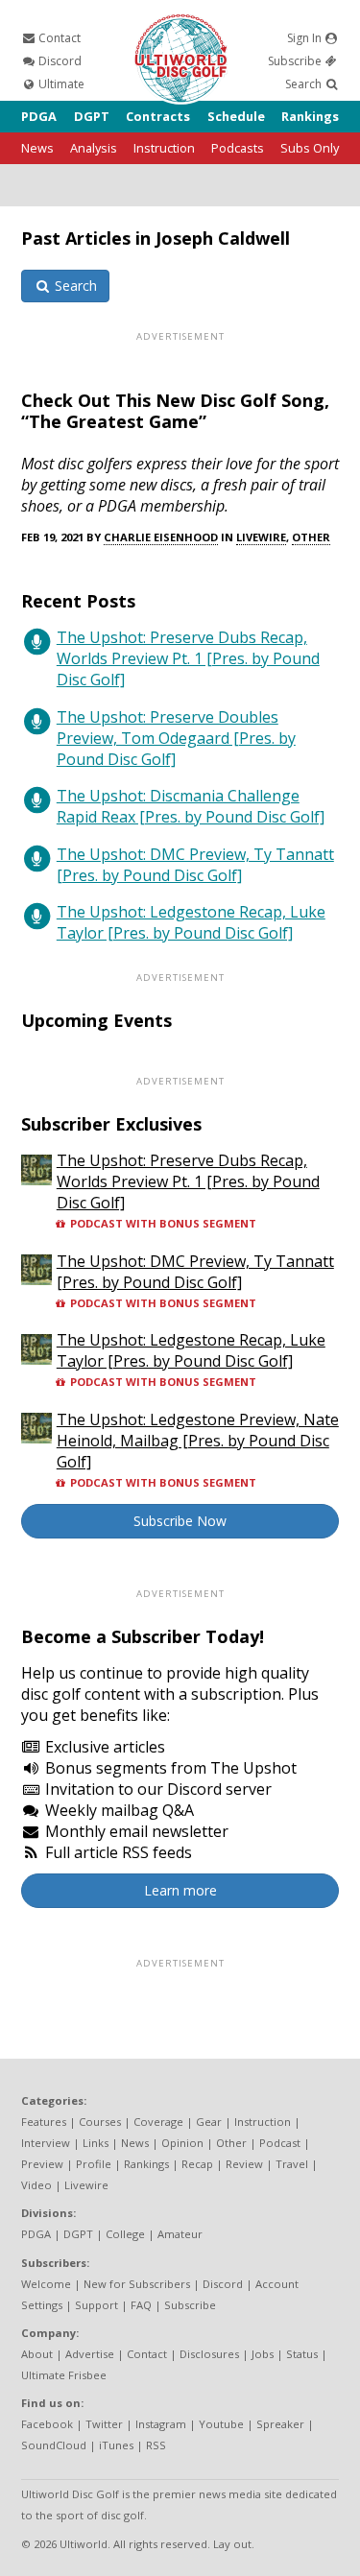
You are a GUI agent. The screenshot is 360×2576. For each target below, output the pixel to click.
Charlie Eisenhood (161, 537)
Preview (42, 2164)
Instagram (161, 2424)
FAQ (141, 2305)
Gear (209, 2122)
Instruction (164, 148)
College (125, 2234)
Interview (46, 2143)
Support (96, 2305)
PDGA (39, 116)
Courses (100, 2122)
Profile (94, 2164)
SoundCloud (54, 2445)
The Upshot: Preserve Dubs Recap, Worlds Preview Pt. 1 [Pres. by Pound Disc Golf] (188, 658)
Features (44, 2122)
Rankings (310, 116)
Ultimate (60, 84)
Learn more (180, 1890)
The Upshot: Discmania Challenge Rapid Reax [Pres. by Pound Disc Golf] (191, 806)
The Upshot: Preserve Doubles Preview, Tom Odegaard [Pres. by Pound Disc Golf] (176, 738)
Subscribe (296, 61)
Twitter (104, 2424)
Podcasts (238, 148)
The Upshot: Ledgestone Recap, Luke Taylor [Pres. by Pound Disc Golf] (191, 922)
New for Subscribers (137, 2284)
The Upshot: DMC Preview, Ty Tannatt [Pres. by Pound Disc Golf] (195, 865)
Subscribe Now (180, 1521)
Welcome (46, 2284)
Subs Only (310, 148)
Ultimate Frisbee (64, 2375)
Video (36, 2185)
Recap (197, 2164)
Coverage (158, 2122)
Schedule (236, 116)
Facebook (47, 2424)
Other (311, 537)
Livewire (261, 537)
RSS (156, 2445)
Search (305, 84)
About (37, 2354)
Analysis (94, 148)
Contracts (158, 116)
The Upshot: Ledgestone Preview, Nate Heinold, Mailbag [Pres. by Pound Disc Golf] (198, 1441)
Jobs (263, 2354)
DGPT (92, 116)
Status (302, 2354)
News (37, 148)
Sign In (306, 38)
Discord (59, 61)
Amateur (180, 2234)
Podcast (280, 2143)
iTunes (116, 2445)
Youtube (221, 2424)
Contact (58, 38)
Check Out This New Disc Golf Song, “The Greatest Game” (175, 411)
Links (96, 2143)
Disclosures (209, 2354)
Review (244, 2164)
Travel (292, 2164)
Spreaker (280, 2424)
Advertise (90, 2354)
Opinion (182, 2143)
